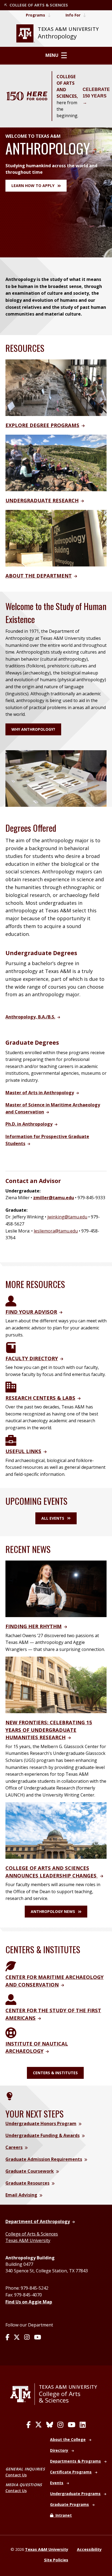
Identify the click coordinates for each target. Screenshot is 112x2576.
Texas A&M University (28, 2240)
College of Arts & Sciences (32, 2234)
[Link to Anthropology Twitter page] (17, 2338)
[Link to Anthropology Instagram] (27, 2338)
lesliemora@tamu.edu (56, 1231)
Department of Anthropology (38, 2221)
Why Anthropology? (33, 729)
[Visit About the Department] (56, 538)
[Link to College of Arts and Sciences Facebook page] (29, 2425)
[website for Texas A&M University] (26, 33)
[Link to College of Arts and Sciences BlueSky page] (50, 2425)
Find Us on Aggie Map (29, 2302)
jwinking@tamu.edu (67, 1217)
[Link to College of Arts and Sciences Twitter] (38, 2425)
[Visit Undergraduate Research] (56, 463)
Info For (73, 15)
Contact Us (16, 2475)
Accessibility (89, 2549)
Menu (52, 55)
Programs (35, 15)
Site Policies (56, 2560)
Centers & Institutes (55, 2073)
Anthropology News (53, 1911)
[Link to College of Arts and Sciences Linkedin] (83, 2425)
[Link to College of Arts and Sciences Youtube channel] (71, 2425)
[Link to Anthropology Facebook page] (7, 2338)
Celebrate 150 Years (96, 93)
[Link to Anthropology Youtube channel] (38, 2338)
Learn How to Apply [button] (33, 186)
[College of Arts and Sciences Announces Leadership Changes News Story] (56, 1830)
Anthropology (57, 36)
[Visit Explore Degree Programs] (56, 387)
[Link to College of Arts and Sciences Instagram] (60, 2425)
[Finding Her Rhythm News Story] (56, 1588)
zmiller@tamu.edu (54, 1198)
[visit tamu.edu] (22, 2394)
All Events (53, 1518)
